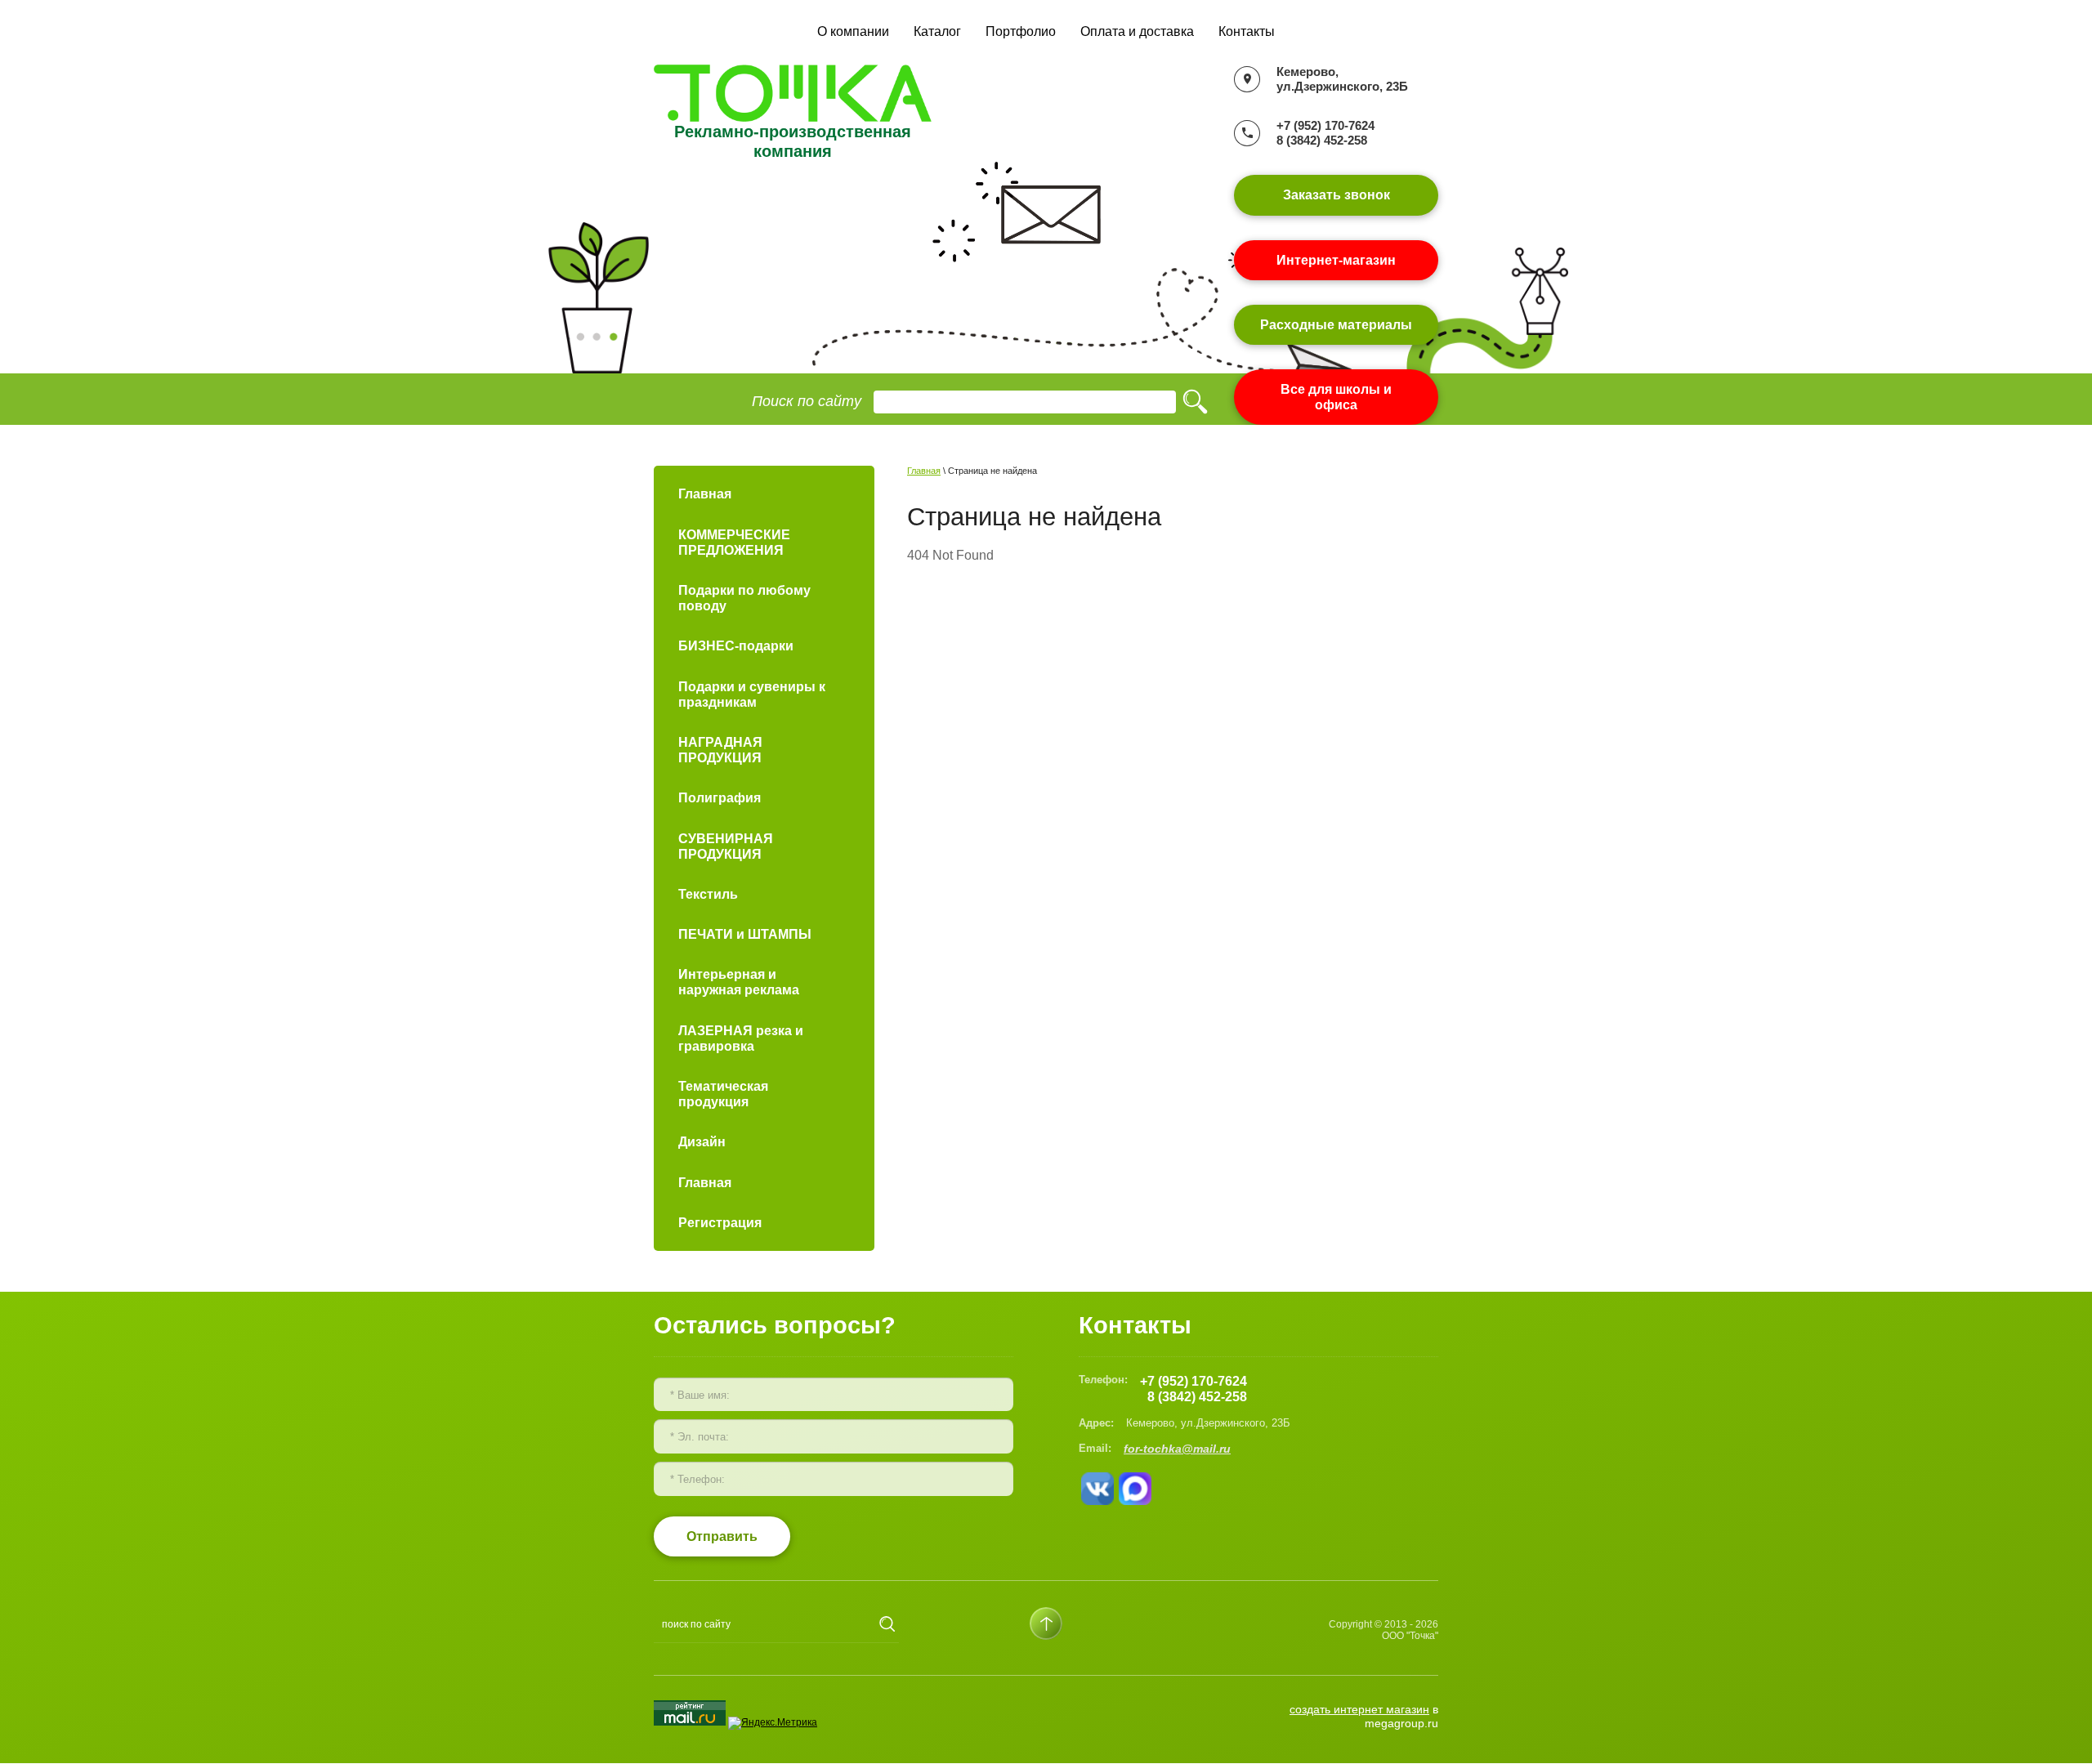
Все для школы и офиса (1336, 397)
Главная (924, 471)
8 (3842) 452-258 (1322, 140)
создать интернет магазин (1359, 1709)
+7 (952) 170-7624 (1325, 125)
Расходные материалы (1336, 325)
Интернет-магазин (1336, 260)
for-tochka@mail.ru (1177, 1449)
